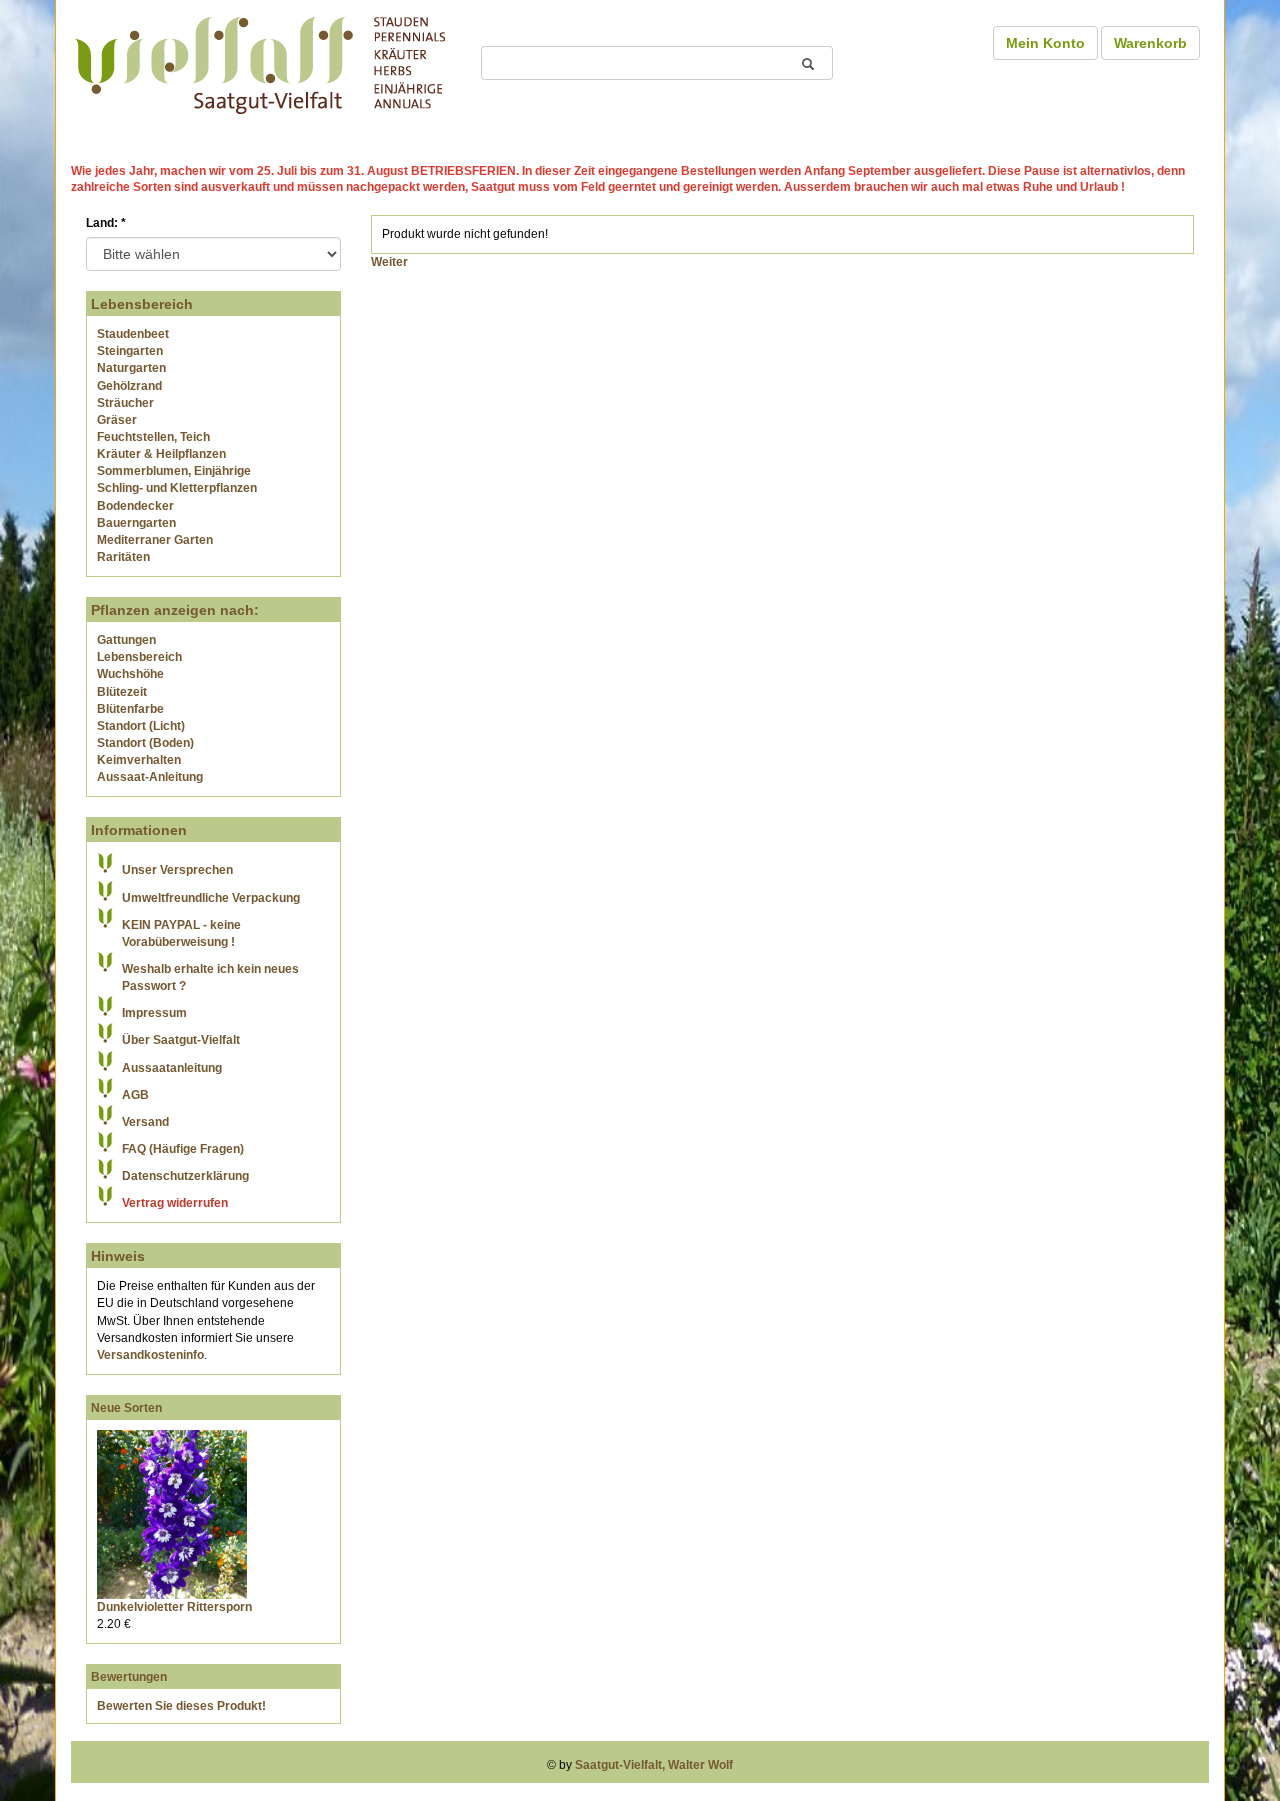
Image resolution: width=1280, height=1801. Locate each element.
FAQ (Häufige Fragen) (183, 1149)
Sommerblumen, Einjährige (174, 471)
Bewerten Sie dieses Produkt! (181, 1706)
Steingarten (130, 351)
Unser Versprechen (177, 870)
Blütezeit (122, 692)
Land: (106, 223)
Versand (145, 1122)
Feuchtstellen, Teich (153, 437)
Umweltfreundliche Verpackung (211, 898)
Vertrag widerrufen (175, 1203)
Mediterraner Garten (155, 540)
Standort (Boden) (145, 743)
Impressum (154, 1013)
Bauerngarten (136, 523)
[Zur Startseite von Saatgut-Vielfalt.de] (260, 62)
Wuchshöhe (130, 674)
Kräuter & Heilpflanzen (161, 454)
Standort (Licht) (141, 726)
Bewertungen (129, 1677)
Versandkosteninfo (150, 1355)
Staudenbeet (133, 334)
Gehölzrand (129, 386)
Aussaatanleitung (172, 1068)
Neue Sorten (126, 1408)
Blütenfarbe (130, 709)
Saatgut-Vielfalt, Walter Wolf (654, 1765)
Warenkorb (1150, 43)
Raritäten (123, 557)
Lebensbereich (139, 657)
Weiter (389, 262)
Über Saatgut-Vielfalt (181, 1040)
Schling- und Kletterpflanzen (177, 488)
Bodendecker (135, 506)
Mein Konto (1045, 43)
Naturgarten (131, 368)
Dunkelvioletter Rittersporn (174, 1607)
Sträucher (125, 403)
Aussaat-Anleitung (150, 777)
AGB (135, 1095)
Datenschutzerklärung (185, 1176)
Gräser (117, 420)
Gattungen (126, 640)
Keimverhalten (139, 760)
